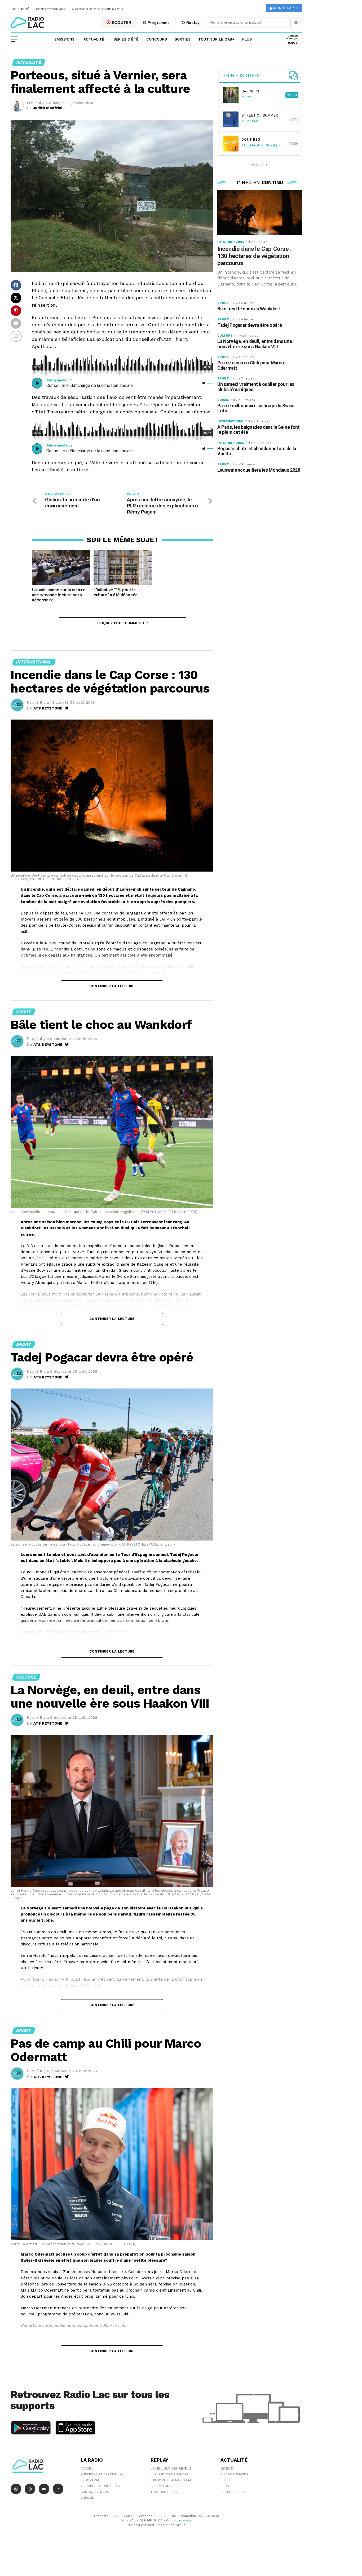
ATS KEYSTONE (48, 708)
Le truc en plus (234, 2492)
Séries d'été (126, 39)
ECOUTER (121, 23)
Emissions (64, 39)
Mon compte (285, 8)
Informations (162, 2486)
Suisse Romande (234, 2474)
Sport (226, 2486)
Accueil (87, 2468)
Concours (157, 39)
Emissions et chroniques (102, 2474)
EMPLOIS (87, 2498)
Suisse (226, 2480)
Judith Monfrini (48, 108)
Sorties (183, 39)
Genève (227, 2468)
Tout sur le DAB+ (216, 39)
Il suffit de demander (170, 2474)
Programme (158, 23)
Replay (192, 23)
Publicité (21, 9)
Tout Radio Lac (164, 2492)
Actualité (94, 39)
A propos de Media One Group (98, 9)
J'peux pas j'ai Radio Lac (171, 2480)
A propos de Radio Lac (100, 2486)
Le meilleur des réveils (171, 2468)
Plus (247, 39)
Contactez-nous (51, 9)
